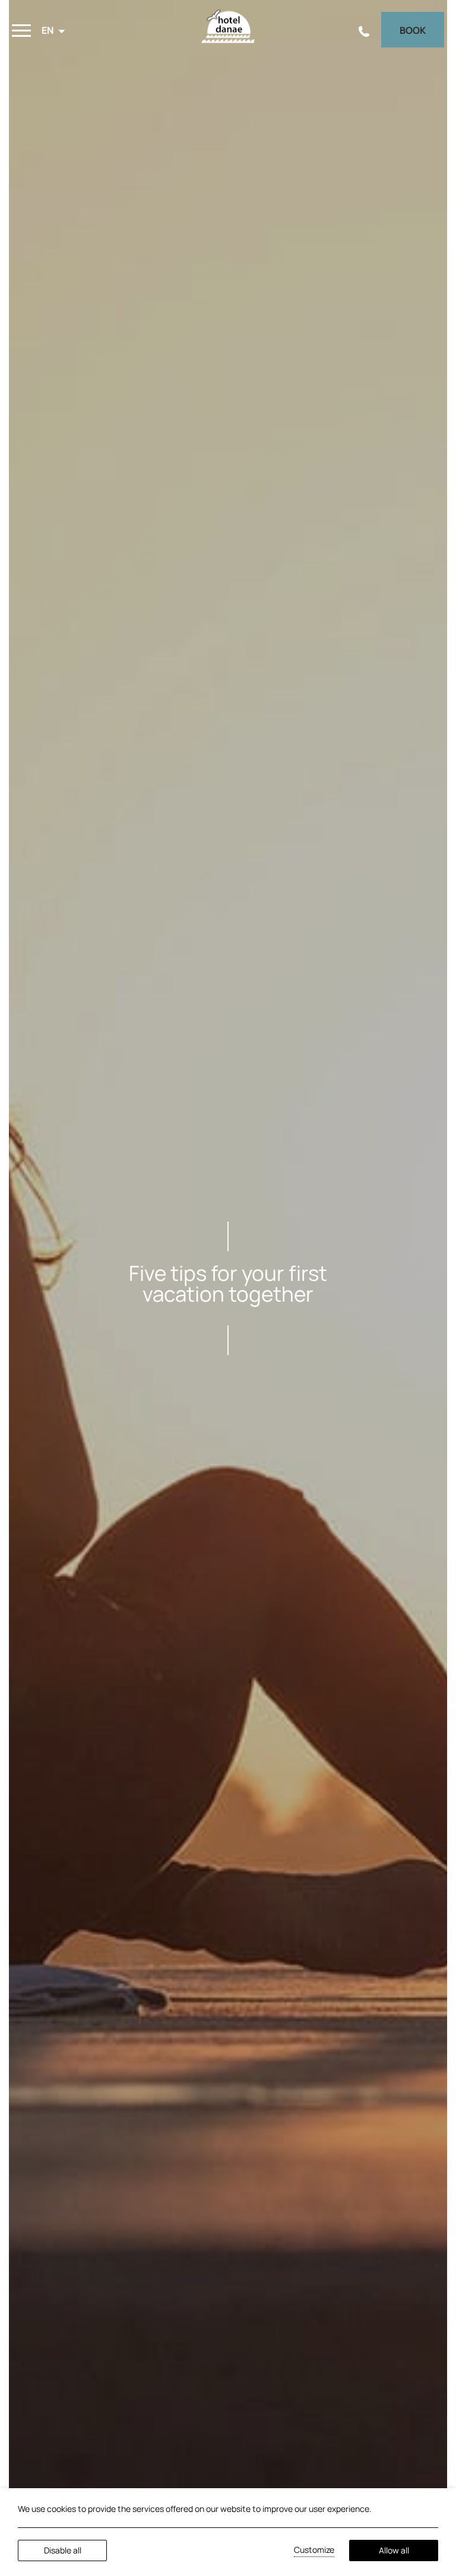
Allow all (394, 2550)
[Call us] (364, 30)
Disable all (63, 2550)
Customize (314, 2550)
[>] (21, 31)
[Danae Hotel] (228, 30)
